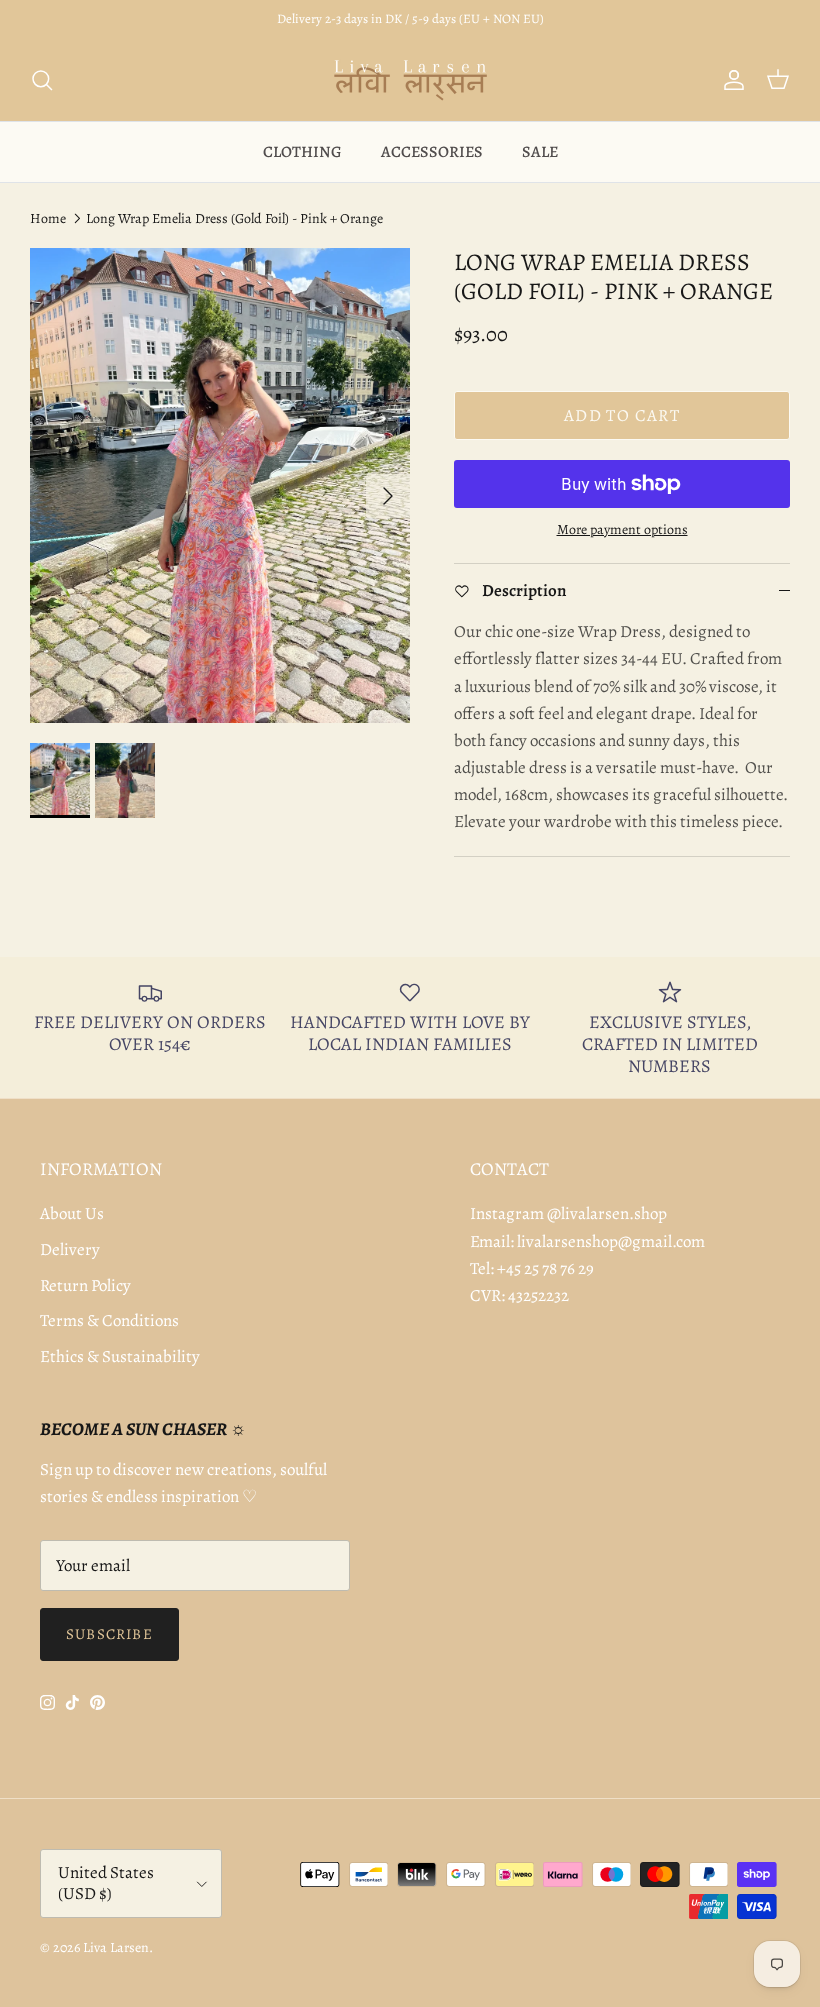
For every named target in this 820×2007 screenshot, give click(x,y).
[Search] (42, 80)
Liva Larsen (116, 1947)
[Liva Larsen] (410, 80)
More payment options (622, 530)
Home (48, 218)
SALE (540, 152)
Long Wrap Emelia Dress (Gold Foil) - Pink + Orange (234, 218)
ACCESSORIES (432, 152)
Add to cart (622, 415)
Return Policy (85, 1285)
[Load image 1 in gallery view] (220, 485)
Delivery (70, 1249)
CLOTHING (302, 152)
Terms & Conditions (109, 1320)
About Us (72, 1213)
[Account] (730, 80)
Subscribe (109, 1634)
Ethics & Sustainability (120, 1356)
